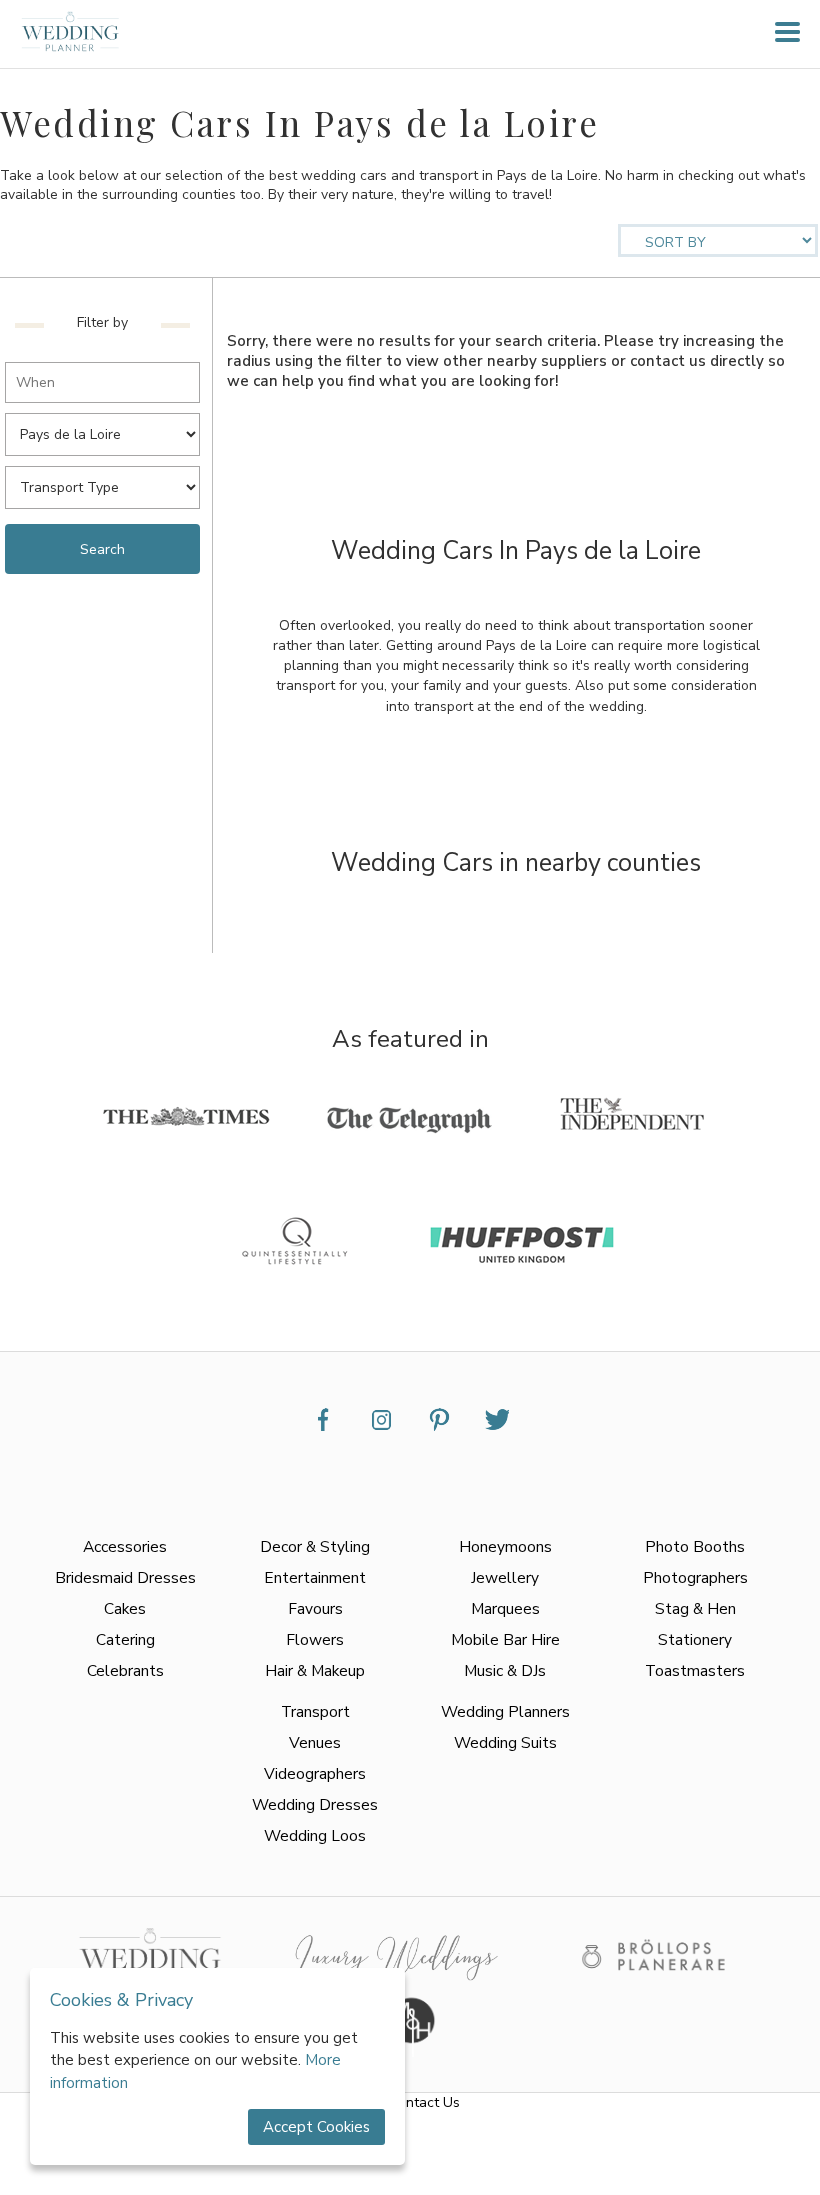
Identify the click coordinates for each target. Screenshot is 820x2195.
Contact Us (424, 2102)
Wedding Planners (505, 1711)
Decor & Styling (315, 1546)
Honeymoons (505, 1546)
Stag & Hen (695, 1608)
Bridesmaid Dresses (125, 1577)
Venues (315, 1742)
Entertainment (315, 1577)
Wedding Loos (315, 1835)
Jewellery (505, 1577)
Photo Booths (695, 1546)
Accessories (125, 1546)
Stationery (695, 1639)
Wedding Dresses (315, 1804)
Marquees (505, 1608)
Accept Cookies (316, 2127)
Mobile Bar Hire (505, 1639)
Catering (125, 1639)
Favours (315, 1608)
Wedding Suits (505, 1742)
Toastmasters (695, 1670)
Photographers (695, 1577)
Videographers (315, 1773)
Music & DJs (505, 1670)
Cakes (125, 1608)
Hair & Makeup (315, 1670)
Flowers (315, 1639)
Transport (315, 1711)
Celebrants (125, 1670)
